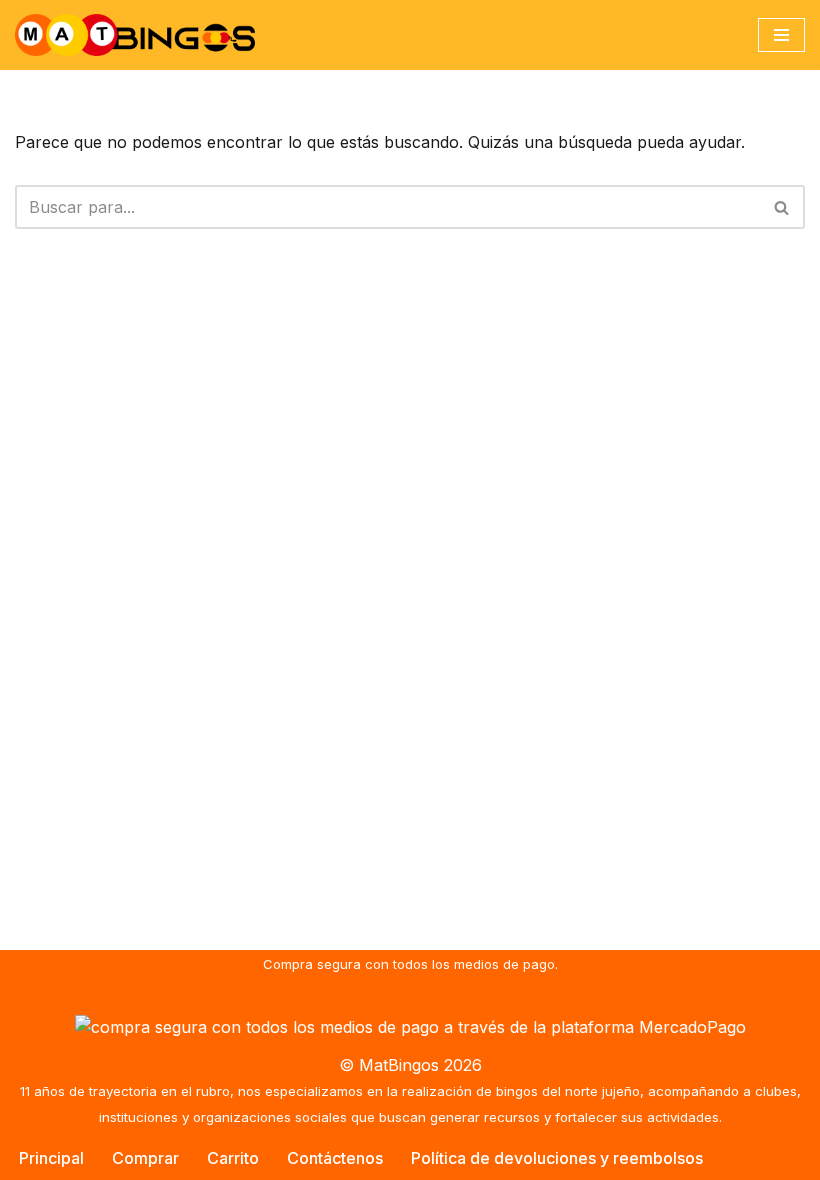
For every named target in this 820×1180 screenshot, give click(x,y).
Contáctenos (335, 1158)
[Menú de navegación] (781, 35)
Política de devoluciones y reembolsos (557, 1158)
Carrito (233, 1158)
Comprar (145, 1158)
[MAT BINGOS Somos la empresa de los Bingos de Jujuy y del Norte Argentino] (135, 35)
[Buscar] (782, 207)
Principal (51, 1158)
